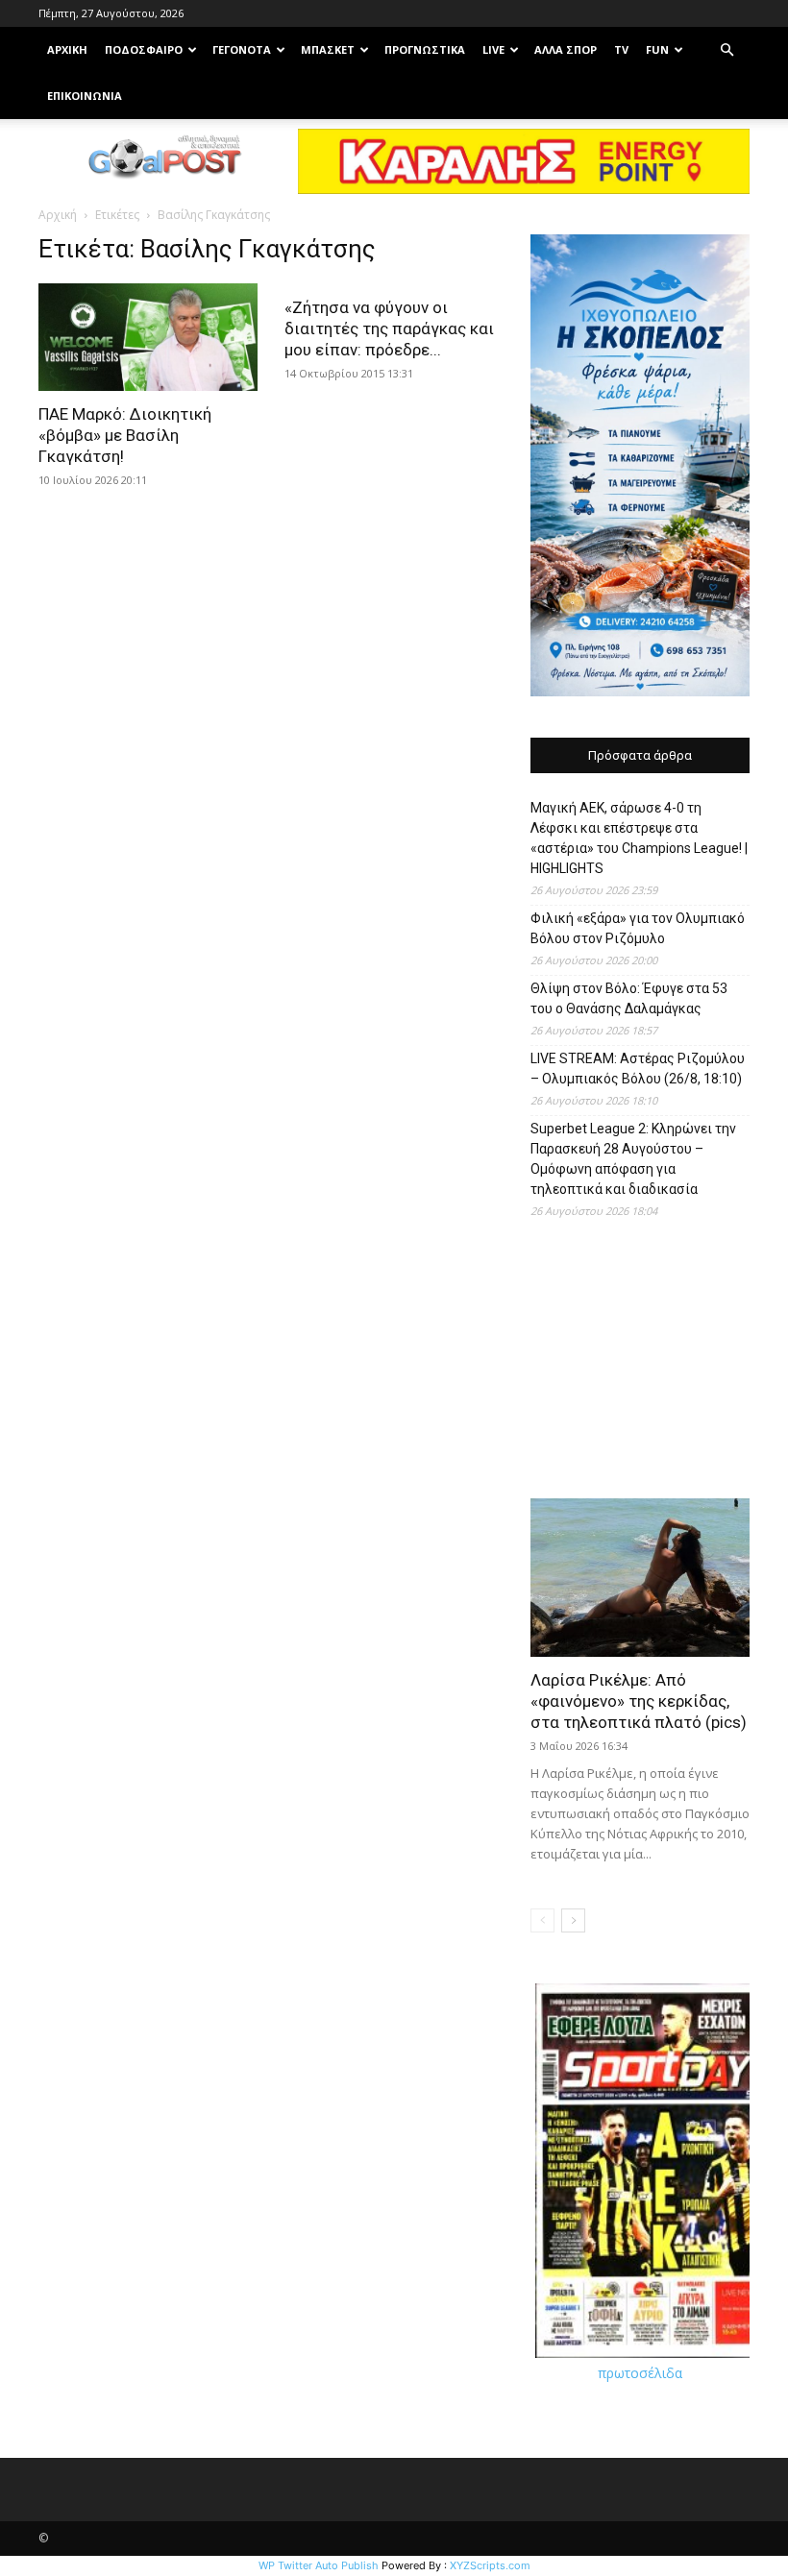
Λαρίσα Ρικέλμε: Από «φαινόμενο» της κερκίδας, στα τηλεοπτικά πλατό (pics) (639, 1701)
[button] (726, 50)
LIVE (493, 49)
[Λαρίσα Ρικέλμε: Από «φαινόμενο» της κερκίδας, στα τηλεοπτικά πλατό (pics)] (640, 1578)
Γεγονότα (242, 49)
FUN (657, 49)
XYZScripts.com (490, 2565)
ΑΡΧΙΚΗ (67, 49)
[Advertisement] (640, 1366)
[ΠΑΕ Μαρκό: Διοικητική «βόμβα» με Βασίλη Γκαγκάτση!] (148, 337)
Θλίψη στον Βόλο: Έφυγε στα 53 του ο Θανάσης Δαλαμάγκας (629, 998)
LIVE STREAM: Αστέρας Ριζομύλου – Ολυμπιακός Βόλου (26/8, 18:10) (638, 1069)
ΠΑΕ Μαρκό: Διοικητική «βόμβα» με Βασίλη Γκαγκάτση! (125, 435)
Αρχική (58, 215)
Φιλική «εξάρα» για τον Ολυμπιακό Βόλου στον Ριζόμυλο (638, 928)
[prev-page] (542, 1920)
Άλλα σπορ (566, 49)
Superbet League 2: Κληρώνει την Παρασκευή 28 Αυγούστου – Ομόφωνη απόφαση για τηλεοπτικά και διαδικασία (633, 1159)
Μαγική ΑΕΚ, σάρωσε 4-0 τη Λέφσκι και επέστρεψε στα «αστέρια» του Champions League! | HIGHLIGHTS (639, 838)
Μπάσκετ (328, 49)
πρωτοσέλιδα (640, 2373)
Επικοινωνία (85, 96)
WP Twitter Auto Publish (319, 2565)
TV (621, 49)
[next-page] (573, 1920)
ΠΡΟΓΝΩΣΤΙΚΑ (425, 49)
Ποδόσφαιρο (144, 49)
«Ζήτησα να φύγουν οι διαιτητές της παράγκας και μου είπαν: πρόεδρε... (389, 328)
